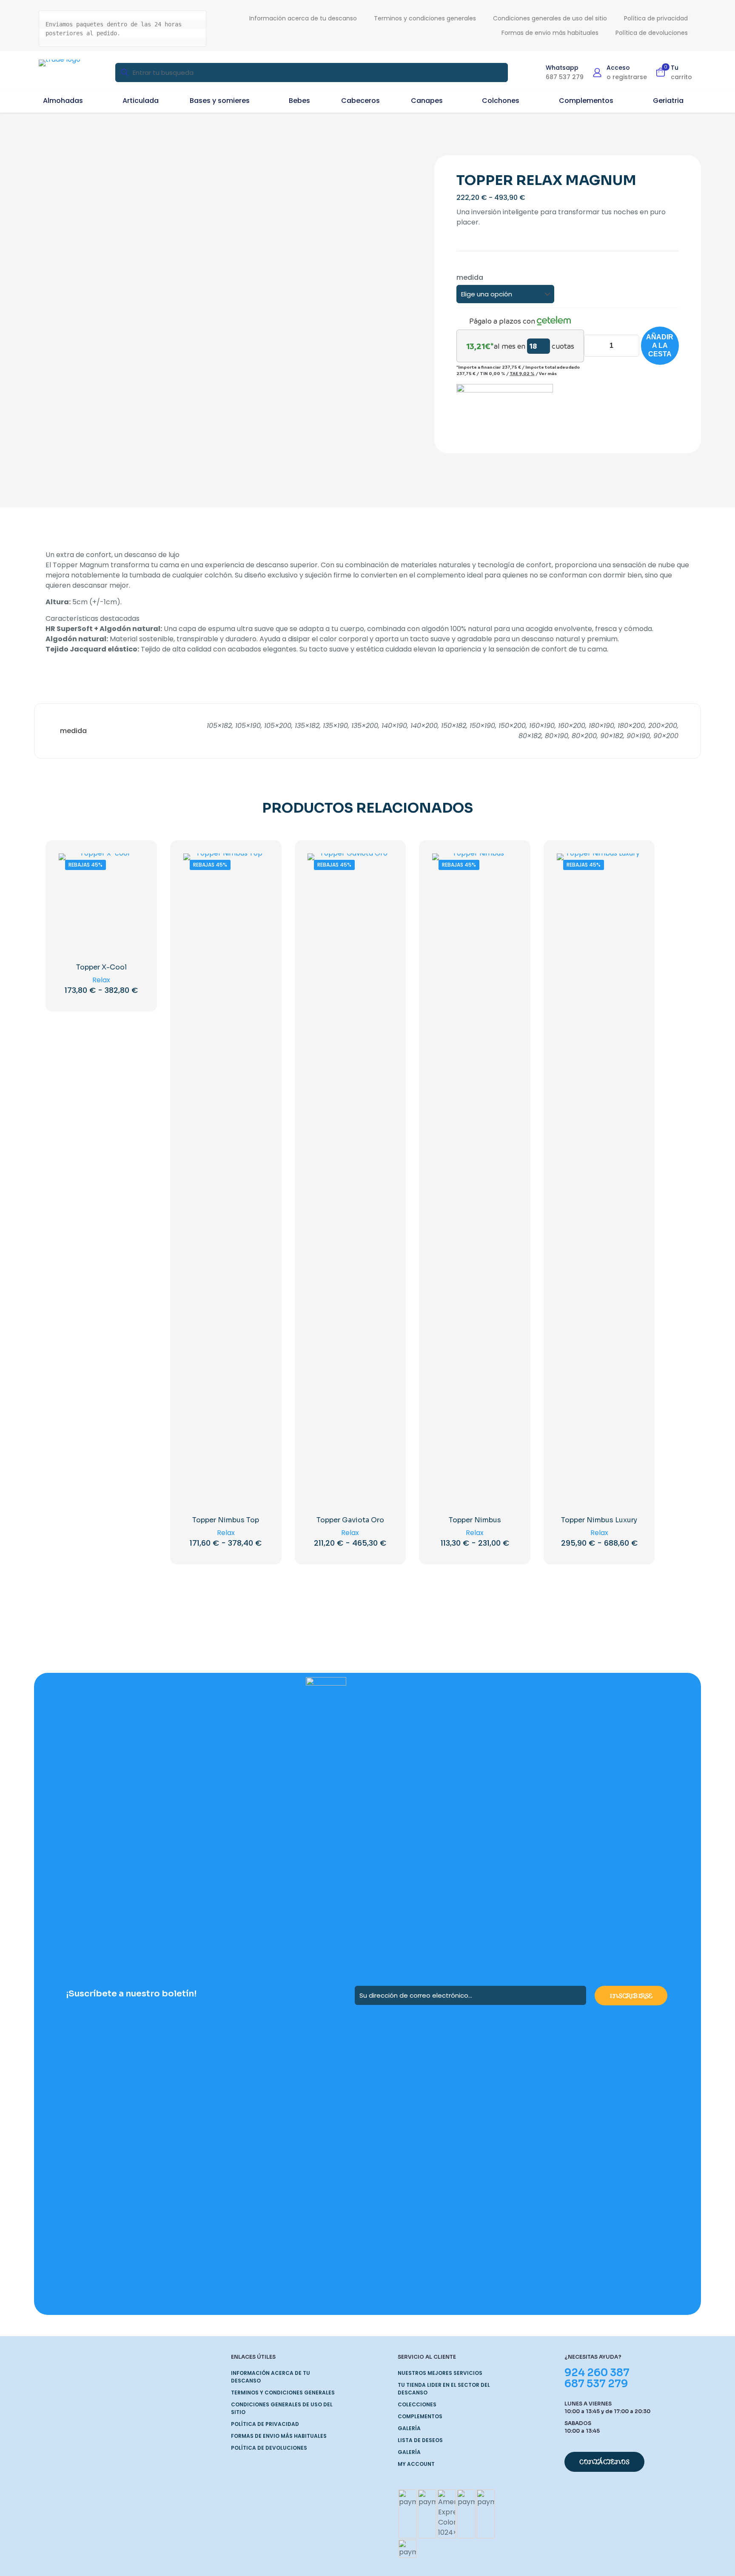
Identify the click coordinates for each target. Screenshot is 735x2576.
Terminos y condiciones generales (283, 2393)
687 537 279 (596, 2384)
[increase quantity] (630, 346)
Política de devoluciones (269, 2448)
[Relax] (505, 408)
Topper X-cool (101, 967)
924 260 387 (597, 2373)
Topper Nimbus (475, 1520)
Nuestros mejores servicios (440, 2373)
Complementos (420, 2416)
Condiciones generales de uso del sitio (282, 2408)
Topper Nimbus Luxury (599, 1520)
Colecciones (417, 2404)
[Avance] (132, 902)
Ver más (548, 373)
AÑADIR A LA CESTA (660, 345)
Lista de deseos (420, 2440)
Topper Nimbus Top (226, 1520)
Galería (409, 2428)
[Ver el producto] (132, 865)
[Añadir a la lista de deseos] (132, 884)
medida (470, 277)
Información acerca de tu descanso (271, 2377)
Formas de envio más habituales (279, 2436)
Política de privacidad (265, 2424)
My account (416, 2464)
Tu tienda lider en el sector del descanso (444, 2389)
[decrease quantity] (594, 346)
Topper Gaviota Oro (350, 1520)
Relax (101, 980)
